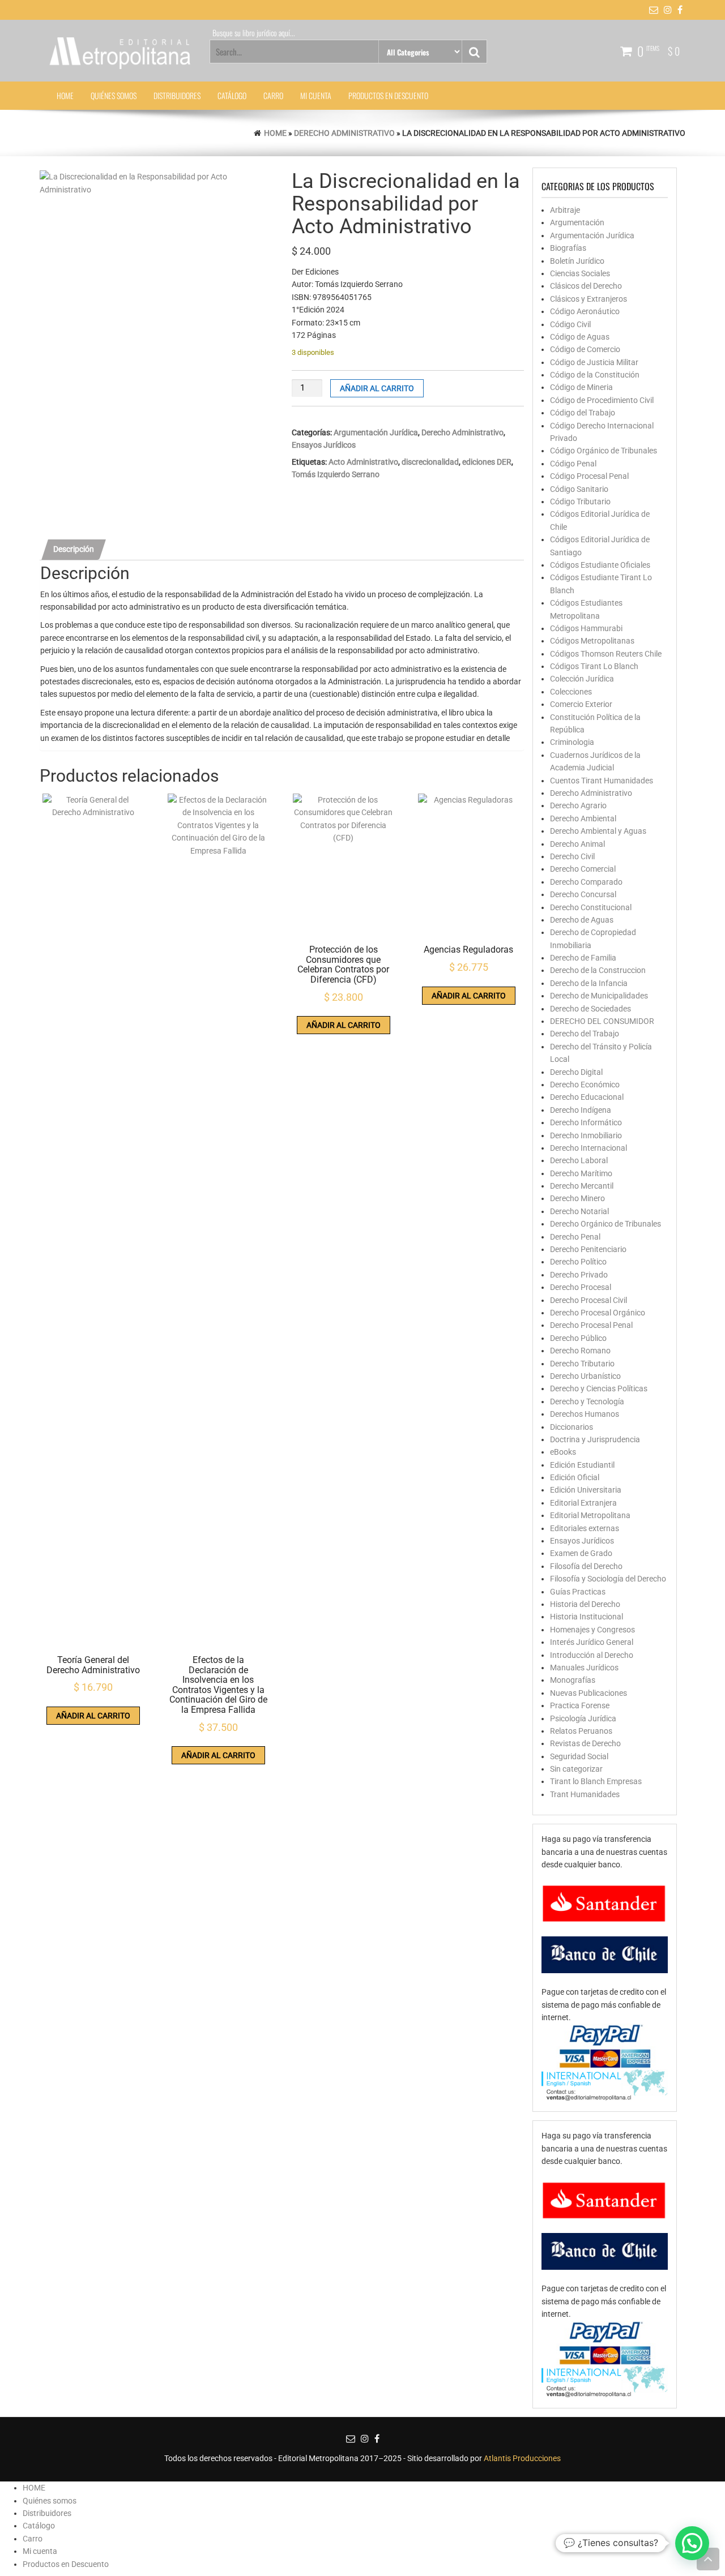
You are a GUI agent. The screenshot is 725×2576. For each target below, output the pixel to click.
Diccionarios (572, 1427)
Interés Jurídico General (592, 1642)
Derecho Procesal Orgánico (598, 1313)
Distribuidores (177, 95)
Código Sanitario (579, 489)
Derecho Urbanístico (585, 1376)
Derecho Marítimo (581, 1173)
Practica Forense (580, 1705)
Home (275, 133)
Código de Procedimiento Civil (602, 400)
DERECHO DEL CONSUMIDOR (602, 1021)
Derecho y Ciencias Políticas (599, 1388)
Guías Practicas (578, 1592)
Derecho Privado (579, 1275)
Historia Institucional (587, 1617)
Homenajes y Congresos (592, 1630)
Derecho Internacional (588, 1148)
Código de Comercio (585, 349)
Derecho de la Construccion (598, 970)
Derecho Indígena (581, 1110)
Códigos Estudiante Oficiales (600, 565)
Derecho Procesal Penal (591, 1325)
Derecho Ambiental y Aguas (598, 831)
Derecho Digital (576, 1072)
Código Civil (570, 324)
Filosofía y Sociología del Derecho (608, 1579)
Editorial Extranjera (583, 1503)
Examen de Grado (581, 1553)
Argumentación (577, 222)
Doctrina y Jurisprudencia (595, 1439)
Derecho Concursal (583, 894)
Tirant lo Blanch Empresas (596, 1781)
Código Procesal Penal (589, 476)
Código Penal (573, 464)
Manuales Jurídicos (584, 1668)
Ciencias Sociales (580, 273)
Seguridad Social (579, 1756)
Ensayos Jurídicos (324, 445)
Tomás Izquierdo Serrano (336, 474)
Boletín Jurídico (577, 261)
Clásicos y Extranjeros (588, 299)
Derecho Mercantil (582, 1186)
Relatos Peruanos (581, 1731)
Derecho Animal (577, 844)
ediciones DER (487, 462)
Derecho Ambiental (583, 818)
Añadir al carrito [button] (93, 1716)
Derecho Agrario (578, 805)
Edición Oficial (575, 1477)
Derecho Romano (580, 1351)
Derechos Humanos (585, 1414)
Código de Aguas (580, 337)
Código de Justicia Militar (594, 362)
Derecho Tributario (582, 1364)
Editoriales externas (585, 1528)
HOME (65, 95)
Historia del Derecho (585, 1604)
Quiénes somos (114, 95)
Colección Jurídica (582, 679)
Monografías (573, 1680)
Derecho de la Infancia (589, 983)
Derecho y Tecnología (587, 1401)
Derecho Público (578, 1338)
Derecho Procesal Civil (588, 1300)
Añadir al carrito (377, 388)
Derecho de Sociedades (590, 1009)
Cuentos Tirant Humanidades (602, 781)
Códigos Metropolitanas (592, 641)
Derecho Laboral (579, 1160)
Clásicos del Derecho (586, 286)
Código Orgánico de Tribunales (604, 451)
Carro (273, 95)
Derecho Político (578, 1262)
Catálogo (232, 95)
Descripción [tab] (74, 549)
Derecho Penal (575, 1237)
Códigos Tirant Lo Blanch (594, 666)
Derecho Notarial (579, 1211)
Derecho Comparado (586, 882)
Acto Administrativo (363, 462)
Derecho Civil (572, 856)
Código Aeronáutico (585, 311)
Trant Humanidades (585, 1794)
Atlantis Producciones (522, 2458)
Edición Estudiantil (582, 1465)
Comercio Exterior (581, 704)
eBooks (563, 1452)
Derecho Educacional (587, 1097)
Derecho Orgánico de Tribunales (605, 1224)
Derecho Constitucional (591, 907)
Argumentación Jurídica (376, 432)
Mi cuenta (316, 95)
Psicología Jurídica (583, 1718)
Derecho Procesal (581, 1287)
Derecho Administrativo (344, 133)
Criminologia (572, 742)
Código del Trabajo (583, 413)
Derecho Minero (577, 1198)
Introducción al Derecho (592, 1655)
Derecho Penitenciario (588, 1249)
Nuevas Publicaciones (588, 1693)
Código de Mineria (581, 387)
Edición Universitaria (586, 1490)
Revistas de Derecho (585, 1743)
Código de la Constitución (595, 375)
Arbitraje (565, 210)
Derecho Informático (586, 1122)
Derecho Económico (585, 1085)
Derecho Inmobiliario (586, 1135)
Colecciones (571, 692)
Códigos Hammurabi (586, 628)
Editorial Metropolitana (590, 1515)
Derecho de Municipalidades (599, 996)
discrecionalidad (430, 462)
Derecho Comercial (583, 869)
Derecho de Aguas (582, 920)
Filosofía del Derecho (586, 1566)
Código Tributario (580, 502)
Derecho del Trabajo (585, 1034)
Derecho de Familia (583, 958)
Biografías (568, 248)
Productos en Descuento (388, 95)
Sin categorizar (576, 1769)
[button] (692, 2543)
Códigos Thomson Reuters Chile (606, 654)
